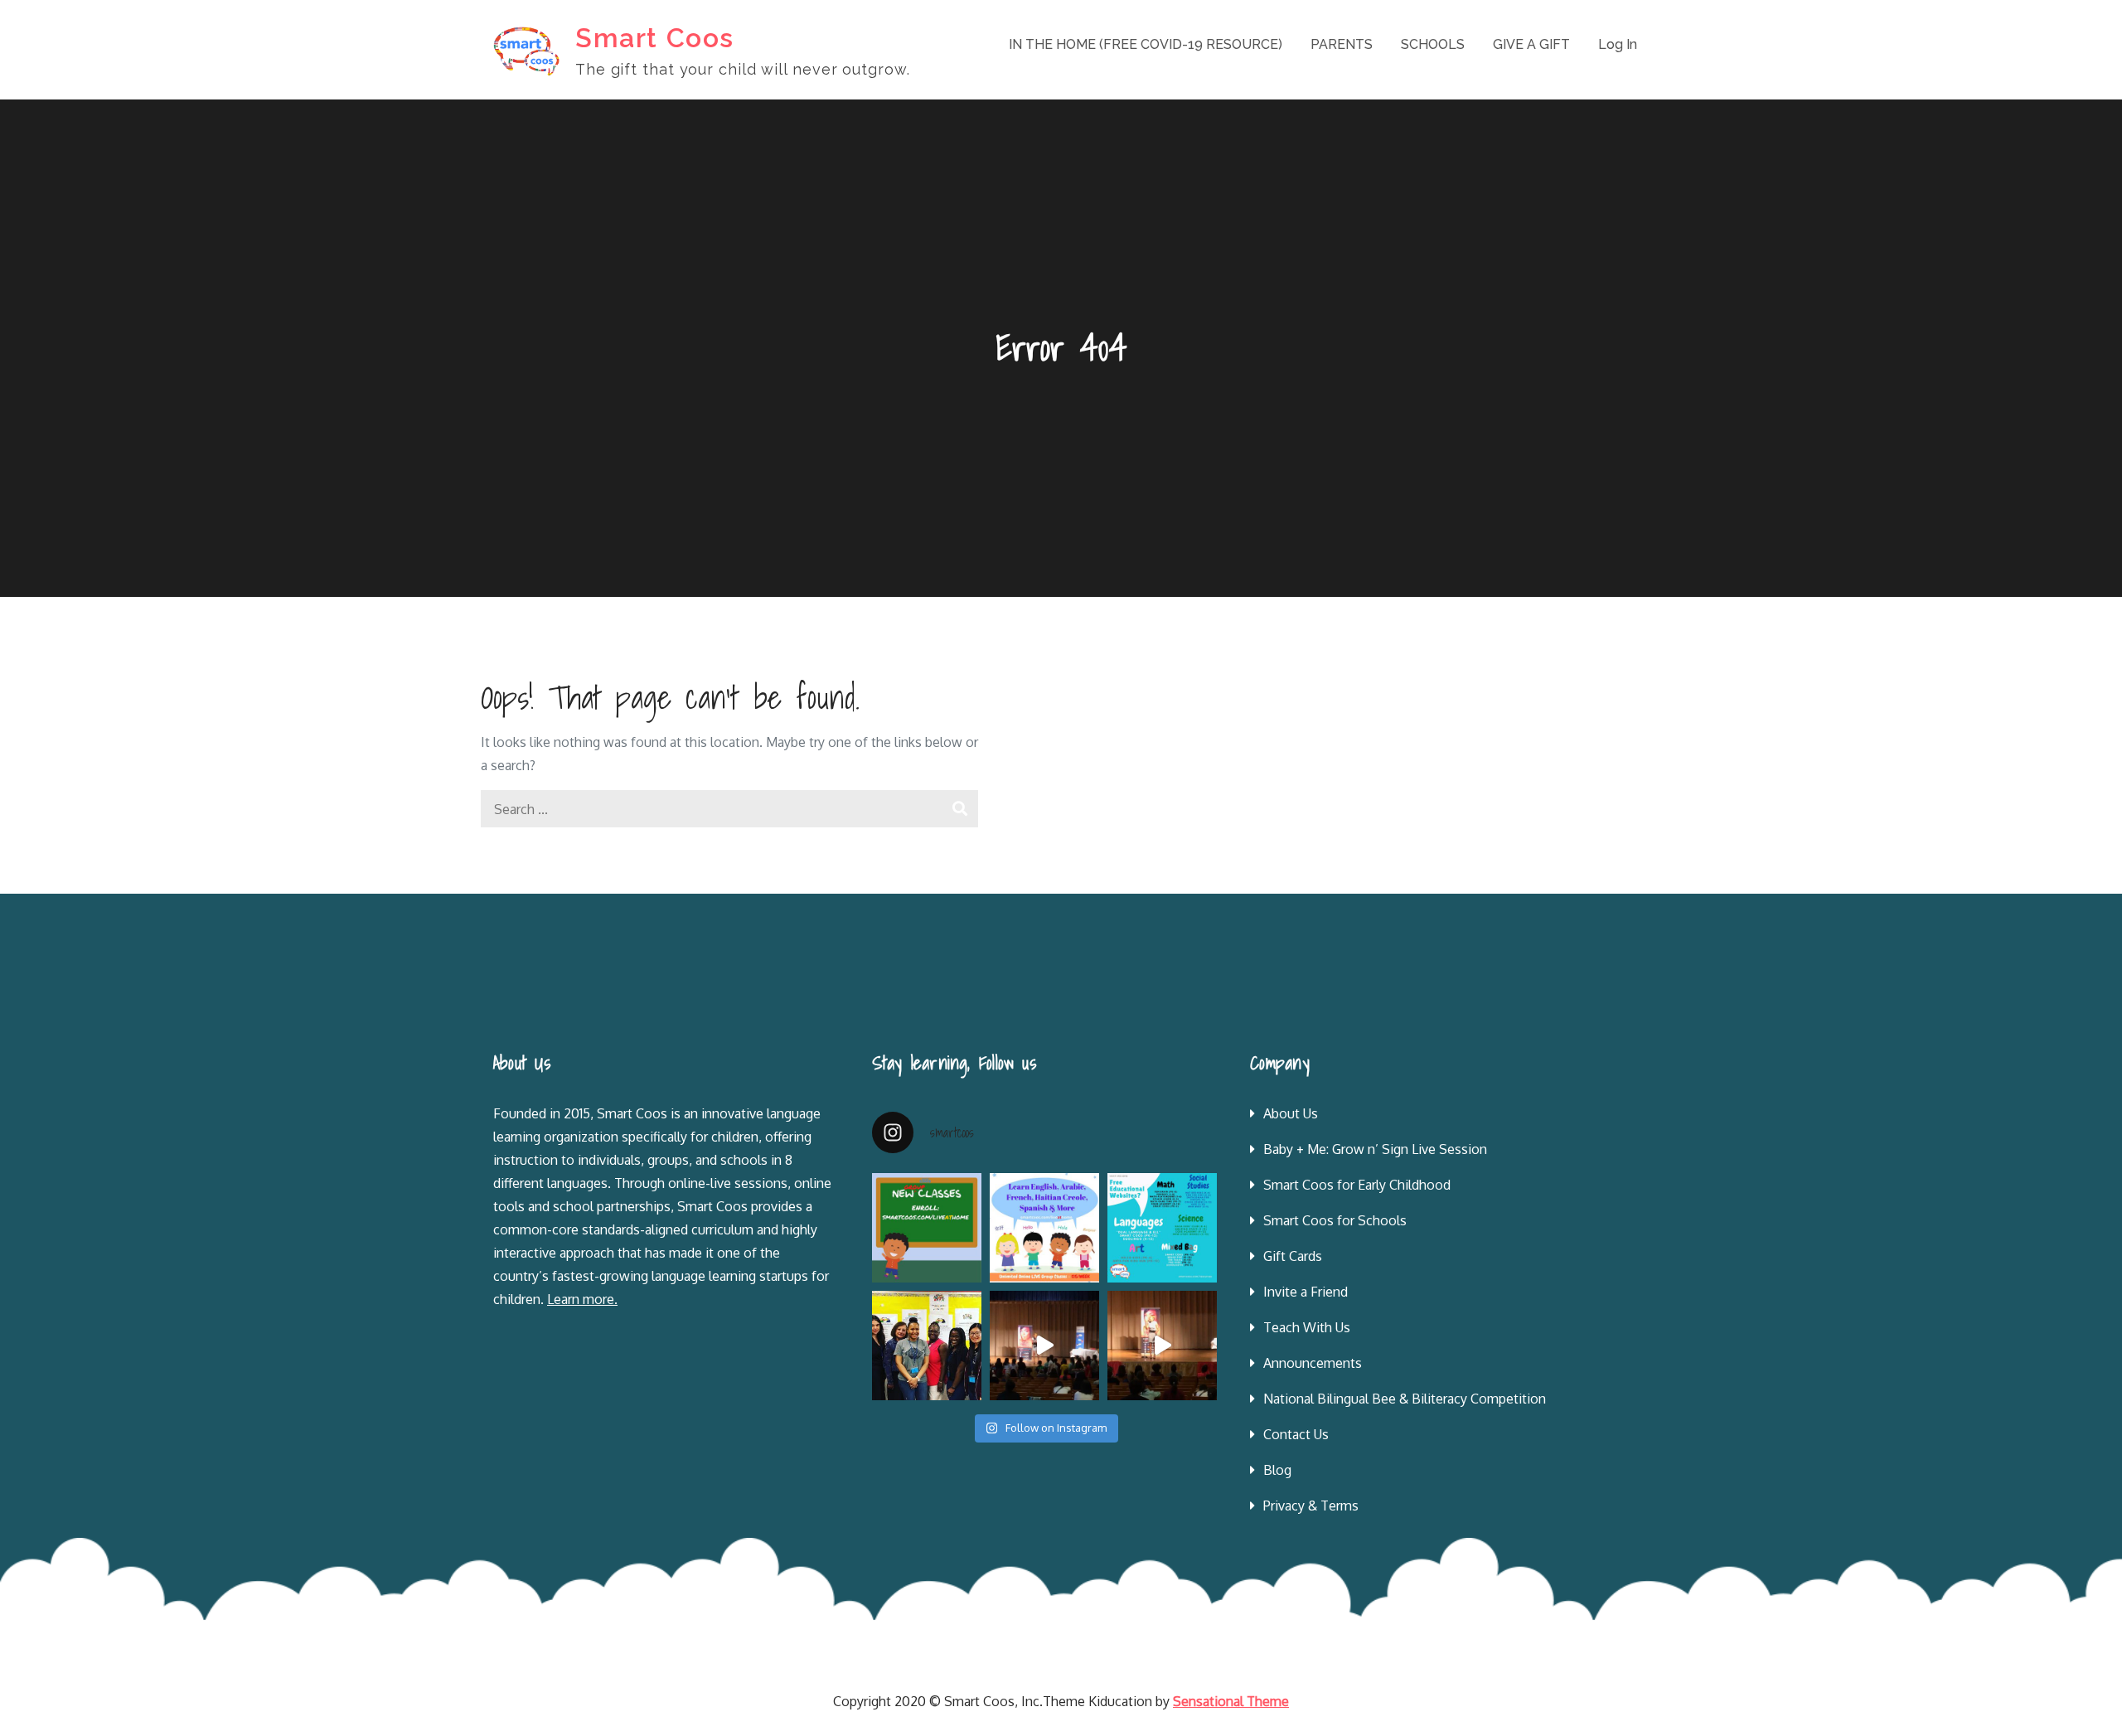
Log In (1618, 44)
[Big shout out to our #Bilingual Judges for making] (927, 1346)
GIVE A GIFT (1531, 44)
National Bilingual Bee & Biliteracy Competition (1405, 1399)
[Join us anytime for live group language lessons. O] (927, 1228)
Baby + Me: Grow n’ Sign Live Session (1375, 1149)
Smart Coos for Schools (1335, 1220)
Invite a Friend (1306, 1292)
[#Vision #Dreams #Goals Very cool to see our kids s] (1044, 1346)
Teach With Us (1307, 1327)
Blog (1277, 1470)
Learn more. (582, 1299)
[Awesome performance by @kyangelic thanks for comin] (1162, 1346)
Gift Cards (1293, 1256)
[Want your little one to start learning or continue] (1044, 1228)
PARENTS (1342, 44)
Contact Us (1296, 1434)
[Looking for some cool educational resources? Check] (1162, 1228)
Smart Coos (655, 38)
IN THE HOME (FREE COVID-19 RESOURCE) (1146, 44)
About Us (1291, 1113)
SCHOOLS (1433, 44)
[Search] (959, 809)
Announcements (1313, 1363)
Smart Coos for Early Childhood (1357, 1185)
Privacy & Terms (1311, 1506)
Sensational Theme (1231, 1701)
